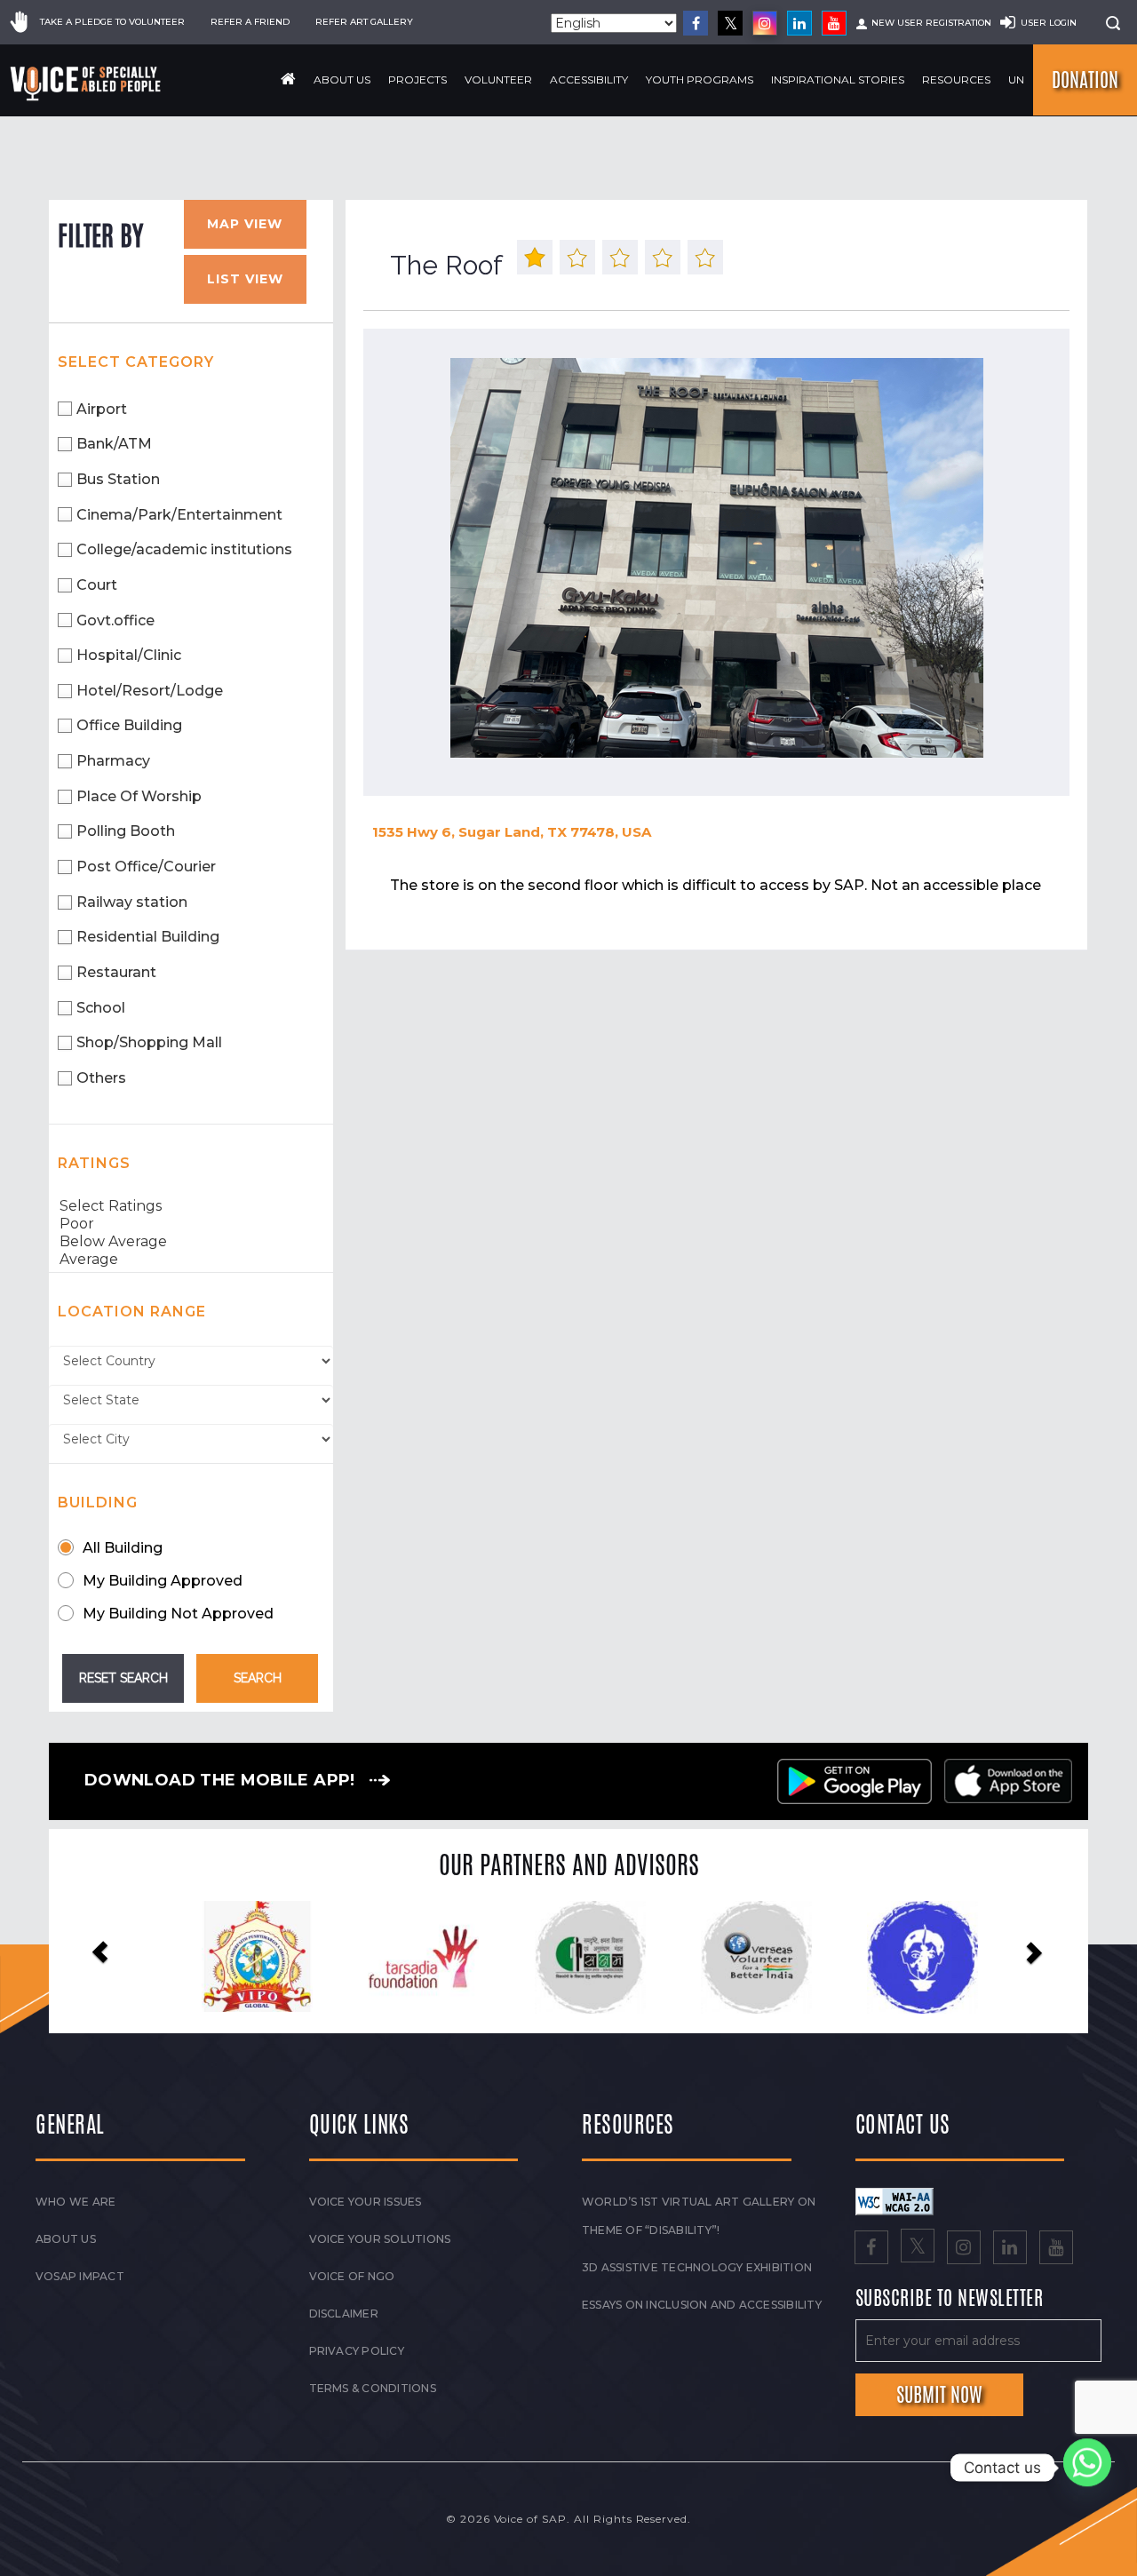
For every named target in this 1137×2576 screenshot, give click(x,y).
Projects (417, 80)
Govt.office (115, 620)
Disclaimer (344, 2314)
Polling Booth (126, 831)
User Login (1049, 23)
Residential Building (148, 937)
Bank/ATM (114, 444)
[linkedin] (799, 23)
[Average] (191, 1260)
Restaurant (116, 972)
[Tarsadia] (236, 1956)
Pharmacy (113, 761)
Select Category (136, 362)
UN (1016, 80)
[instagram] (765, 23)
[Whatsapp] (1087, 2468)
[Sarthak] (901, 1958)
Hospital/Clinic (129, 655)
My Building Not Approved (178, 1614)
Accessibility (589, 80)
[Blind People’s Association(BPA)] (735, 1958)
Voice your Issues (366, 2202)
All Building (123, 1548)
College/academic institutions (184, 549)
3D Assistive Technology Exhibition (697, 2267)
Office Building (129, 725)
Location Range (132, 1312)
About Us (342, 80)
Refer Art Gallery (364, 22)
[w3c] (894, 2200)
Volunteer (498, 80)
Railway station (132, 902)
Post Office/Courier (146, 867)
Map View (245, 224)
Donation (1085, 80)
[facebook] (696, 23)
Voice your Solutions (380, 2239)
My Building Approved (163, 1581)
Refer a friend (250, 22)
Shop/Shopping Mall (149, 1042)
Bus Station (118, 479)
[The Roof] (716, 558)
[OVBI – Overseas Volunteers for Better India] (568, 1958)
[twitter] (730, 23)
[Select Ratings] (191, 1206)
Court (97, 585)
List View (245, 279)
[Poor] (191, 1224)
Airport (102, 409)
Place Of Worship (139, 796)
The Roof (446, 265)
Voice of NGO (352, 2276)
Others (101, 1078)
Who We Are (76, 2202)
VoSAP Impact (80, 2276)
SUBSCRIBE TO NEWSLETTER (950, 2299)
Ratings (94, 1163)
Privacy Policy (357, 2351)
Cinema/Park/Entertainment (179, 515)
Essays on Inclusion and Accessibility (702, 2305)
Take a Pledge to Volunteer (112, 22)
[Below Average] (191, 1242)
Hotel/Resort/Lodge (150, 691)
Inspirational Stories (838, 80)
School (101, 1008)
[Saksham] (402, 1958)
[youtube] (834, 23)
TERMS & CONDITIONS (373, 2388)
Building (98, 1503)
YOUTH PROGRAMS (700, 80)
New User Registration (931, 23)
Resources (956, 80)
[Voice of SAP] (87, 83)
